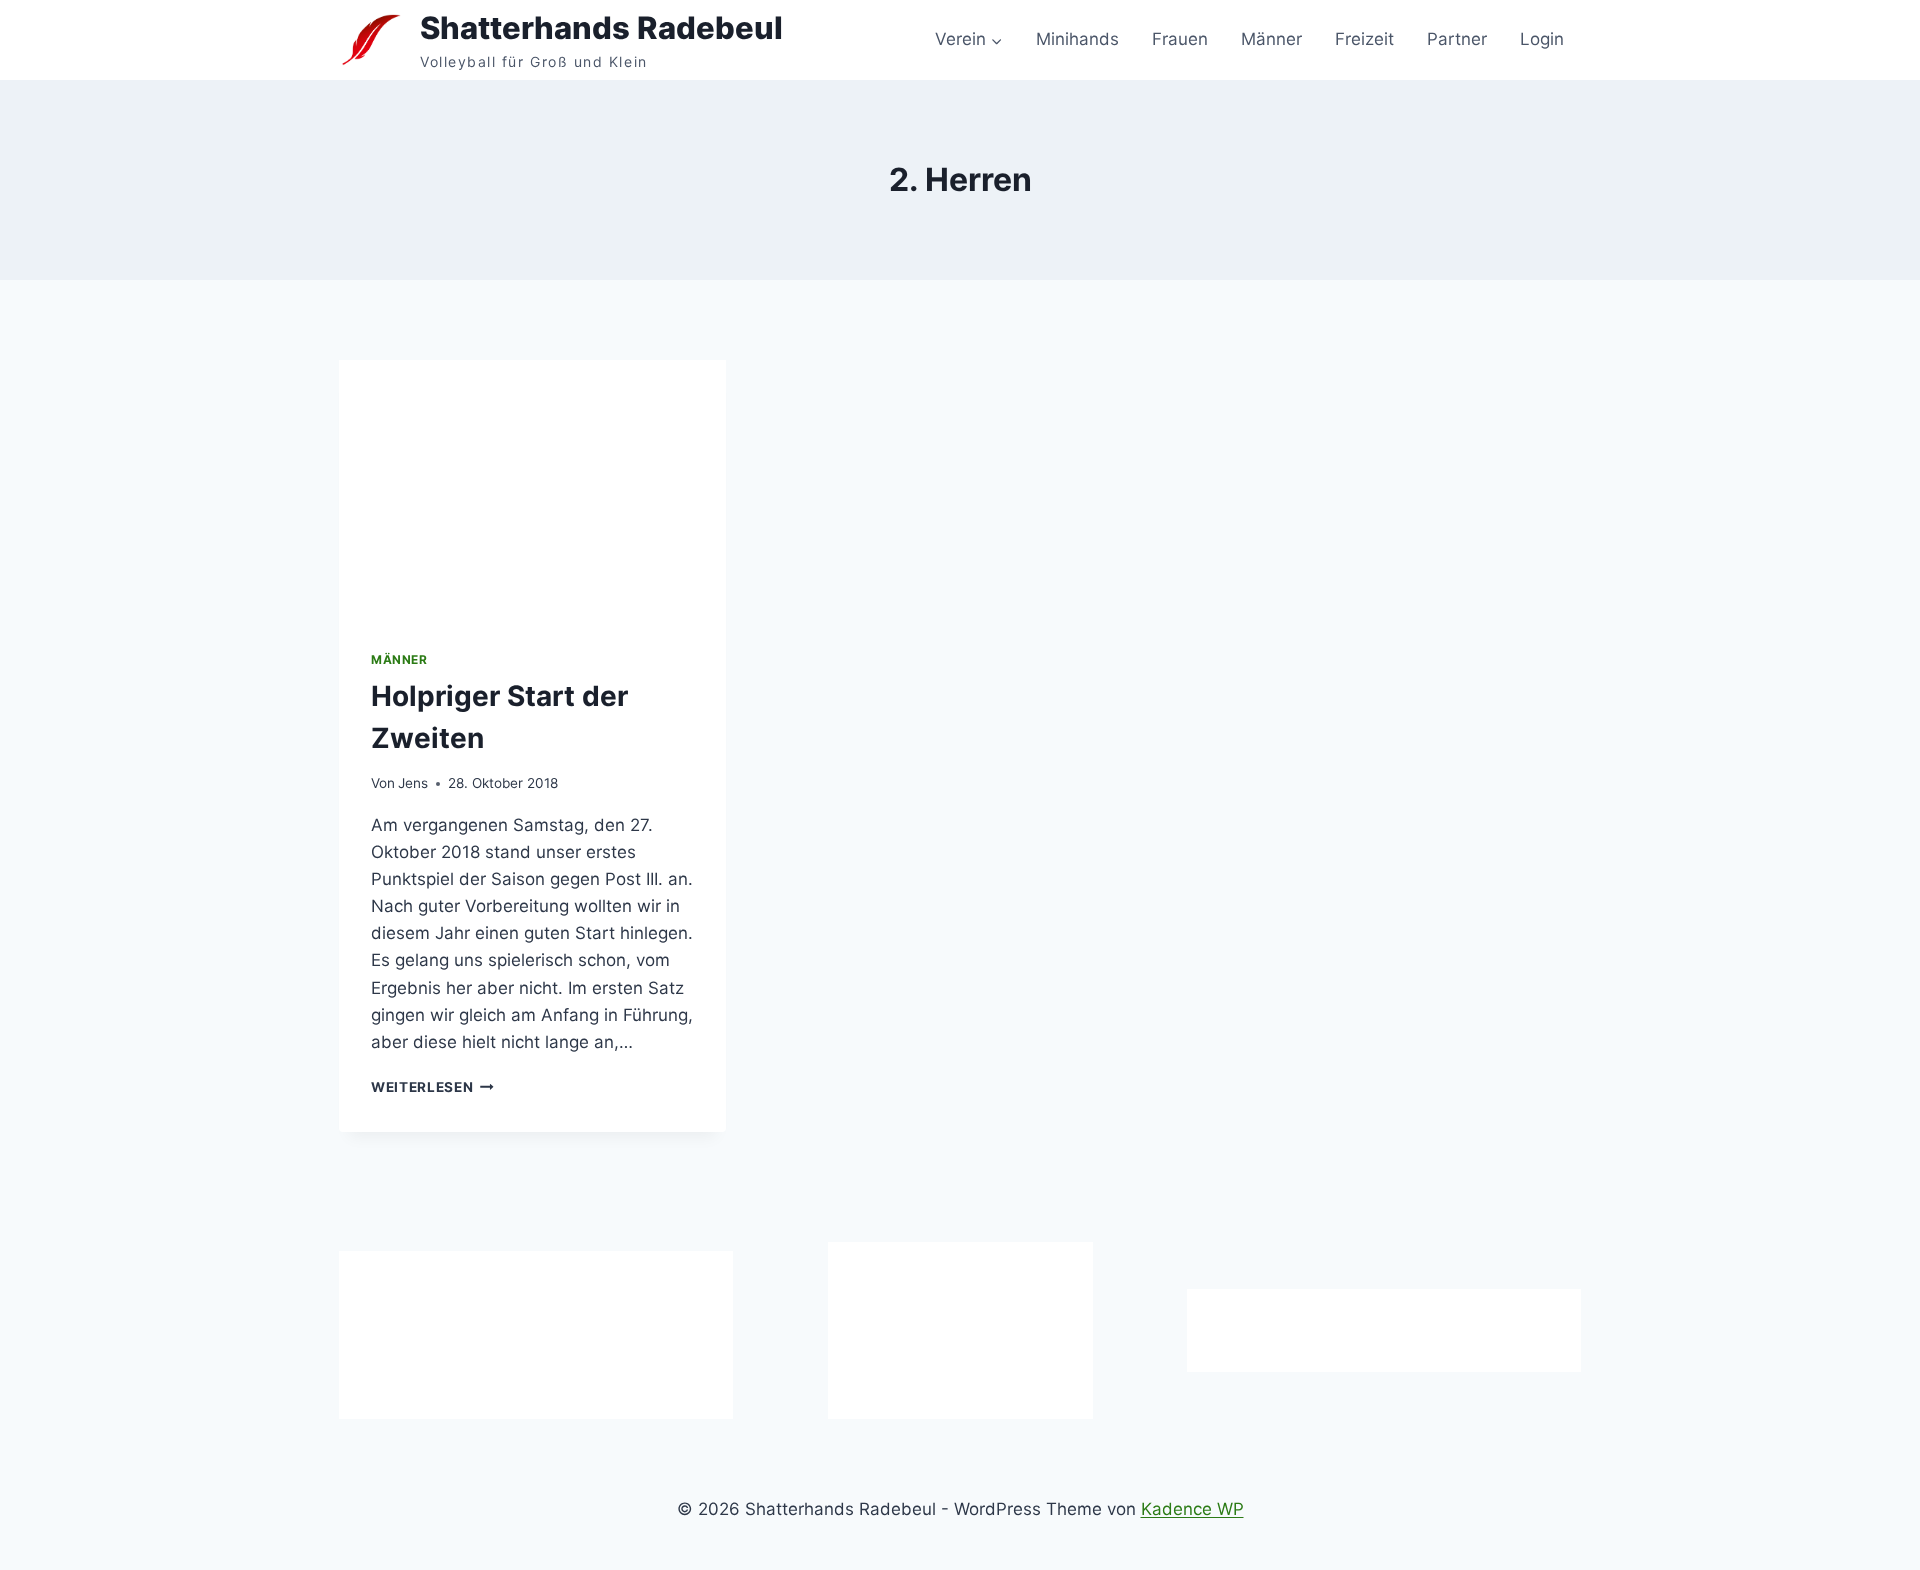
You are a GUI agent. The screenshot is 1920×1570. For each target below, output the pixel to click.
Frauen (1180, 39)
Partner (1457, 39)
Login (1542, 39)
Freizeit (1364, 39)
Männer (1271, 39)
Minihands (1077, 39)
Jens (413, 783)
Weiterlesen (432, 1087)
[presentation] (532, 489)
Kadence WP (1192, 1509)
